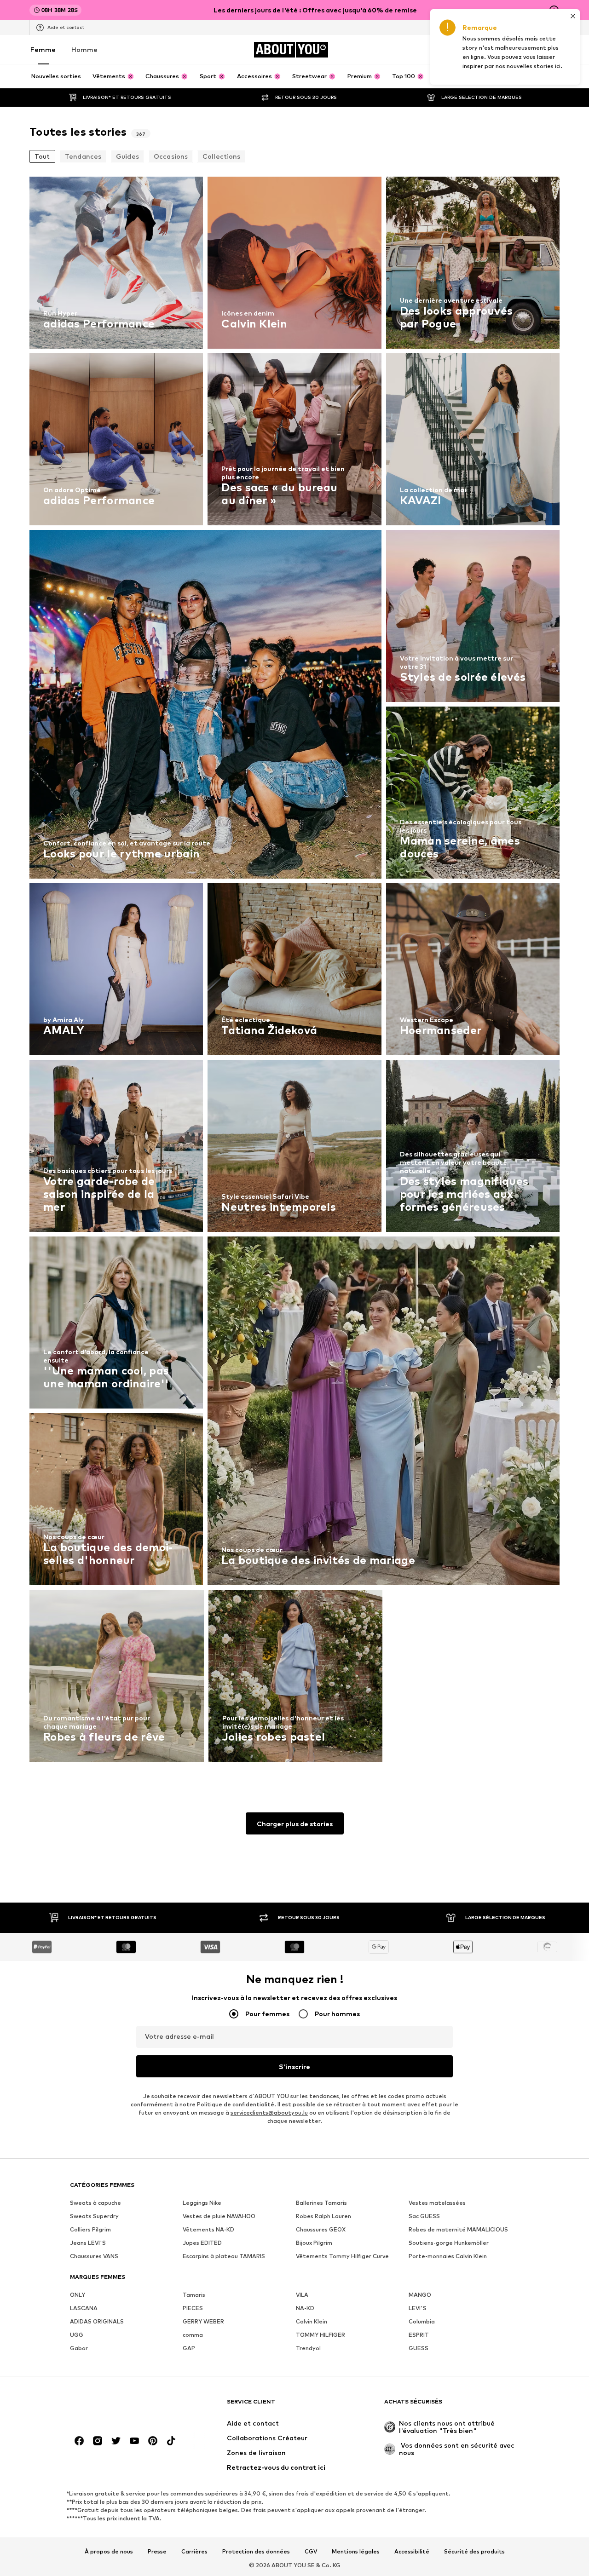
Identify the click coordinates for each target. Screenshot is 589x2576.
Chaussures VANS (94, 2256)
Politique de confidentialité (236, 2104)
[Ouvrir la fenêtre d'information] (554, 10)
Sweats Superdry (94, 2216)
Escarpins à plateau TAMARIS (224, 2256)
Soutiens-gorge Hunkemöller (449, 2243)
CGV (311, 2552)
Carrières (194, 2552)
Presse (157, 2552)
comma (193, 2335)
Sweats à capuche (95, 2203)
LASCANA (84, 2308)
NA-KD (305, 2308)
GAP (189, 2348)
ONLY (78, 2295)
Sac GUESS (424, 2216)
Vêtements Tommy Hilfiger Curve (342, 2256)
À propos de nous (109, 2552)
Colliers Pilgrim (90, 2229)
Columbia (422, 2321)
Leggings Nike (202, 2203)
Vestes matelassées (437, 2203)
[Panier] (554, 50)
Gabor (79, 2348)
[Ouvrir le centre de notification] (502, 50)
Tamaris (194, 2295)
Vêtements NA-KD (208, 2229)
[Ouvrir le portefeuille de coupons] (451, 50)
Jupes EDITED (202, 2243)
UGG (77, 2335)
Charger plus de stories (295, 1824)
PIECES (193, 2308)
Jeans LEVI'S (88, 2243)
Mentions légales (356, 2552)
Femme (43, 49)
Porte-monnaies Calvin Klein (448, 2256)
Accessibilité (412, 2552)
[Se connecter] (477, 50)
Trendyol (308, 2348)
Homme (84, 49)
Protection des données (256, 2552)
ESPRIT (419, 2335)
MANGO (420, 2295)
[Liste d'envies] (528, 50)
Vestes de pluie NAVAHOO (219, 2216)
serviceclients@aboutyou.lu (269, 2113)
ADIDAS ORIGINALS (97, 2321)
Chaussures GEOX (321, 2229)
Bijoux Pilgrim (314, 2243)
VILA (302, 2295)
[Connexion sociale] (79, 2441)
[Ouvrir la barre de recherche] (549, 77)
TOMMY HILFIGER (320, 2335)
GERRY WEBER (203, 2321)
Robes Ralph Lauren (323, 2216)
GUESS (419, 2348)
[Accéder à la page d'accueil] (120, 2406)
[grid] (294, 972)
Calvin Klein (312, 2321)
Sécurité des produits (474, 2552)
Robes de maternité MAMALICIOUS (458, 2229)
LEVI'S (418, 2308)
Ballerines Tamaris (321, 2203)
